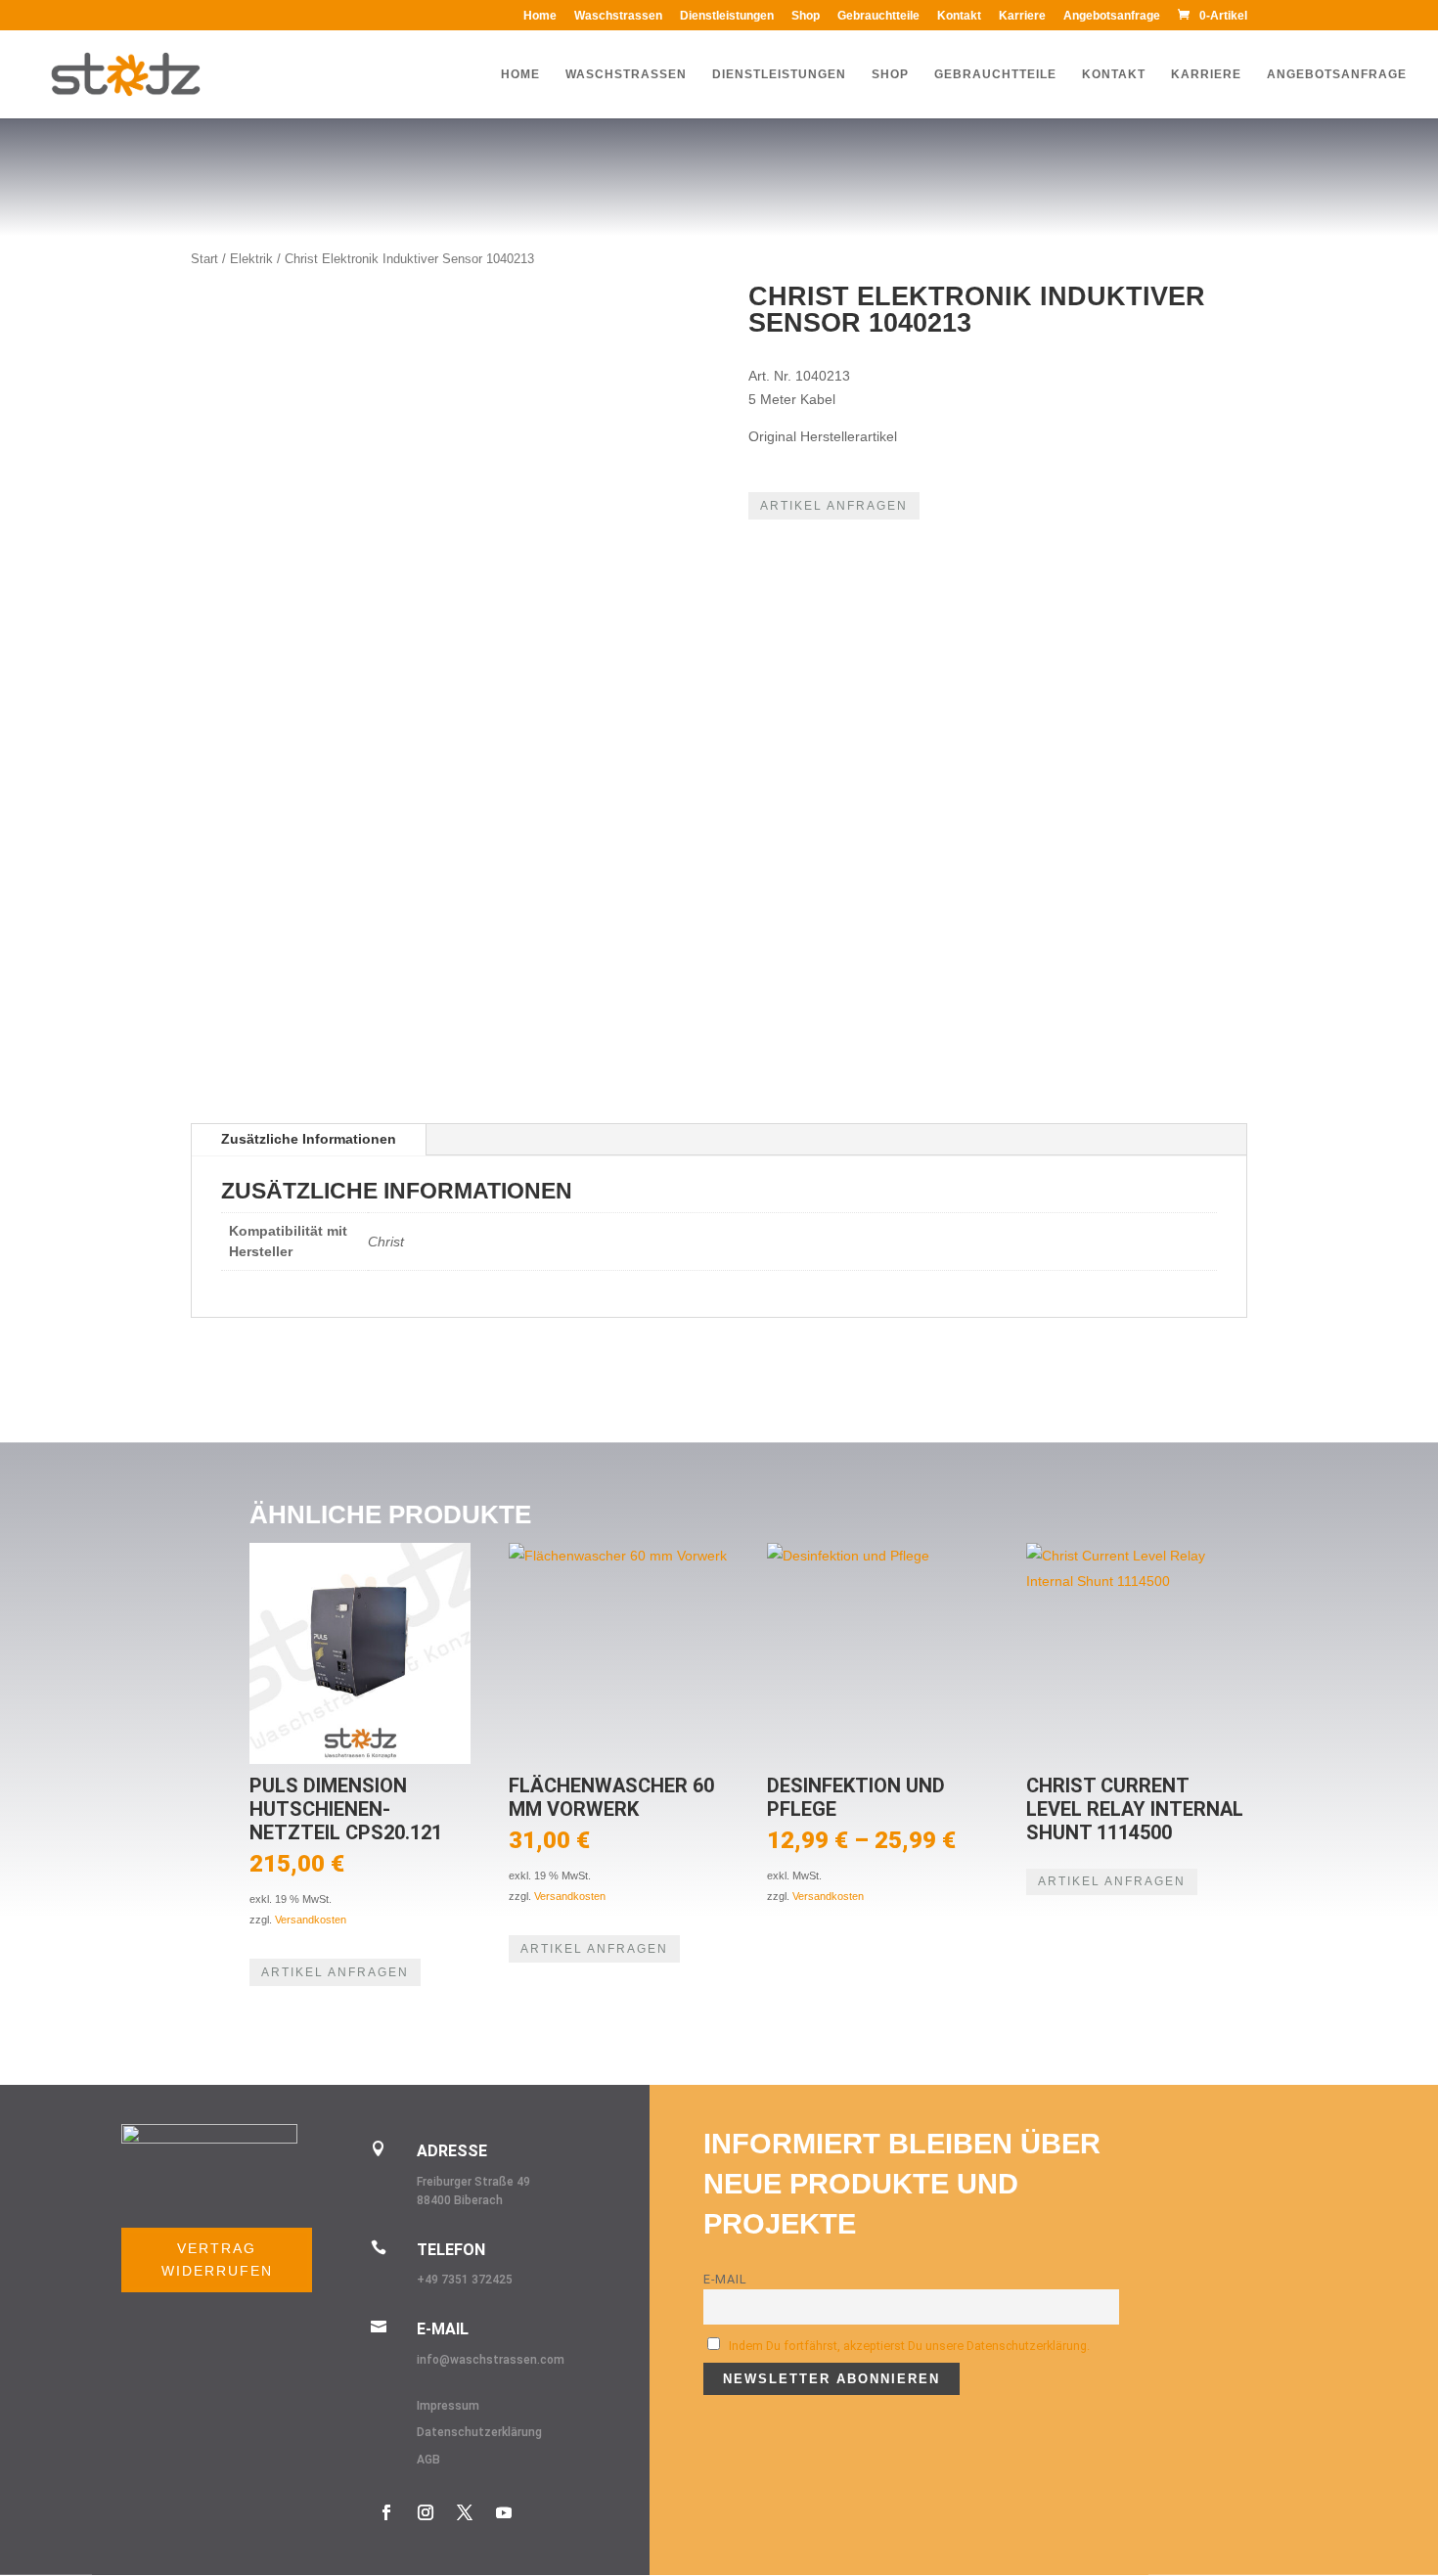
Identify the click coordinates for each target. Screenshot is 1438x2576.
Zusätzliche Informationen (309, 1139)
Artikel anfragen (834, 506)
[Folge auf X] (465, 2512)
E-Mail (725, 2279)
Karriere (1022, 16)
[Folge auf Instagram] (426, 2512)
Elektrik (251, 259)
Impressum (448, 2406)
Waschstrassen (618, 16)
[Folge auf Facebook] (386, 2512)
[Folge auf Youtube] (504, 2512)
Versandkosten (311, 1920)
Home (540, 16)
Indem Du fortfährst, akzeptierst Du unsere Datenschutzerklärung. (909, 2346)
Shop (806, 16)
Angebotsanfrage (1112, 16)
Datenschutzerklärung (479, 2432)
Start (204, 259)
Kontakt (959, 16)
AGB (428, 2460)
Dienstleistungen (727, 16)
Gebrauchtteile (878, 16)
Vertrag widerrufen (217, 2260)
